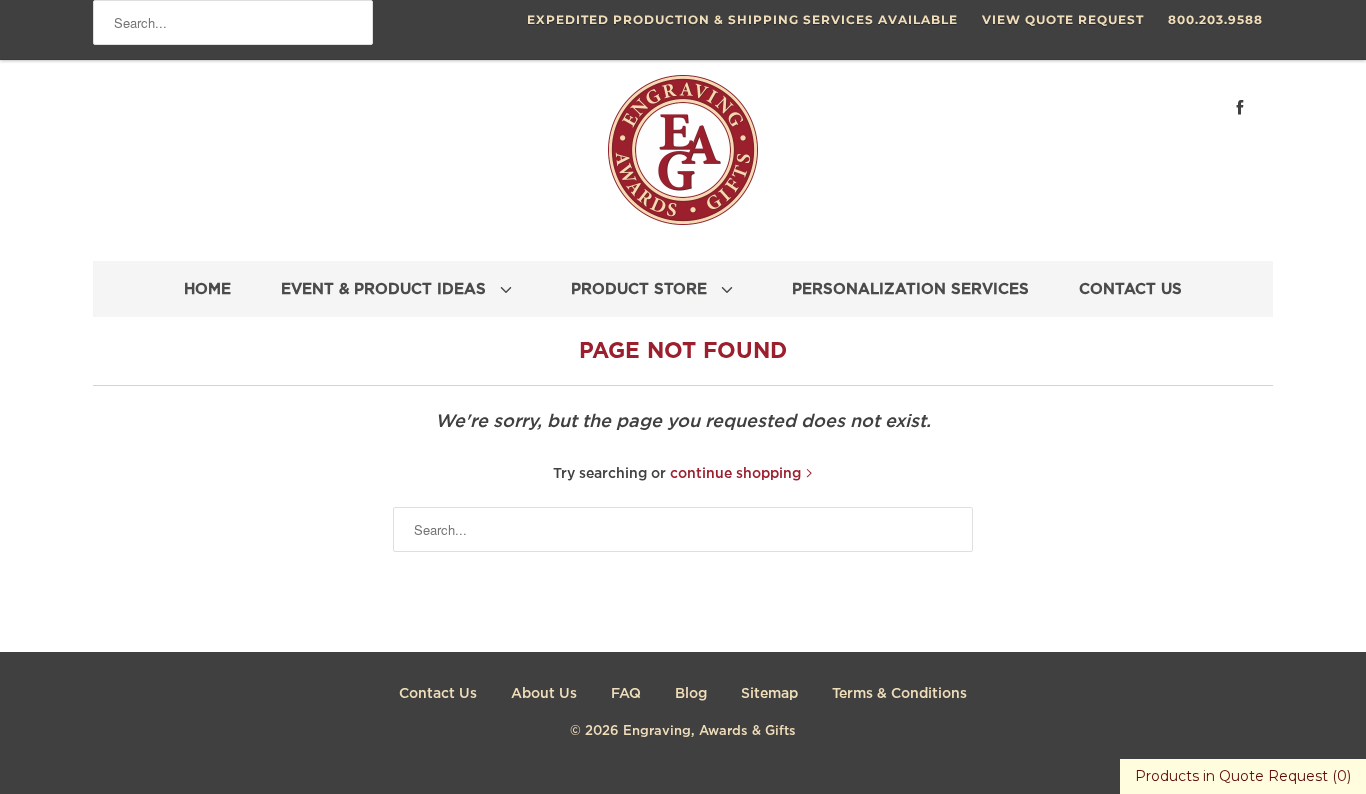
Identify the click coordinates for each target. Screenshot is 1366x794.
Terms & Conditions (899, 694)
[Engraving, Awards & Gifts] (683, 158)
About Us (544, 694)
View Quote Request (1063, 19)
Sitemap (769, 694)
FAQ (626, 694)
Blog (691, 694)
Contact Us (438, 694)
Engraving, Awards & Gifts (709, 731)
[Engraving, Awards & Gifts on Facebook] (1240, 107)
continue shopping (737, 474)
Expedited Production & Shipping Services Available (742, 19)
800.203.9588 (1215, 19)
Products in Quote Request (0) (1243, 776)
